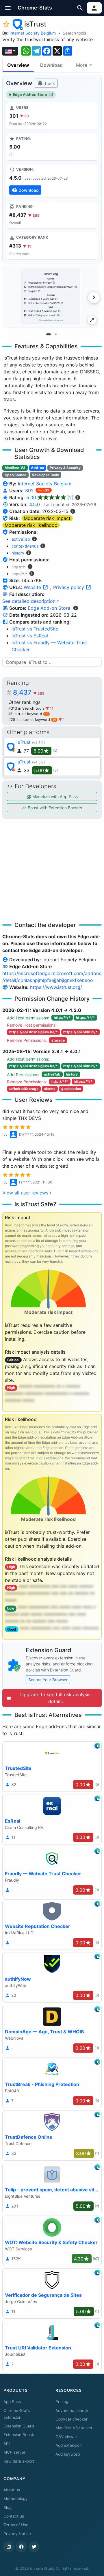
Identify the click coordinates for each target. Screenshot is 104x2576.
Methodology (16, 2499)
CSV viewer (66, 2437)
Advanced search (72, 2410)
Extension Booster (20, 2435)
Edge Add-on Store (30, 95)
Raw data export (19, 2461)
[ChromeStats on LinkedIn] (9, 2547)
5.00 (50, 497)
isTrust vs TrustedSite (35, 629)
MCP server (14, 2452)
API (7, 2444)
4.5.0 (35, 504)
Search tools (74, 33)
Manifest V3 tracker (74, 2428)
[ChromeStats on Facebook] (21, 2547)
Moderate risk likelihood (31, 525)
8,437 (29, 692)
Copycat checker (71, 2419)
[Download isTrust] (52, 181)
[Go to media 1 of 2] (49, 335)
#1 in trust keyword (28, 714)
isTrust (24, 742)
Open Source (15, 475)
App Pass (12, 2402)
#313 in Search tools (27, 708)
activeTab (21, 539)
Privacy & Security (65, 468)
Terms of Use (16, 2525)
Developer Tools (45, 475)
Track (49, 83)
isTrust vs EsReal (30, 636)
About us (12, 2490)
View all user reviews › (27, 1193)
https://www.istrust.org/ (56, 987)
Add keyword (68, 2454)
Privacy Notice (17, 2534)
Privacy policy (69, 587)
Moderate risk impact (47, 518)
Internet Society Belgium (33, 33)
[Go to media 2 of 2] (55, 335)
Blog (8, 2507)
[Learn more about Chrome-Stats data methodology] (76, 608)
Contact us (14, 2516)
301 (30, 491)
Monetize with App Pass (54, 796)
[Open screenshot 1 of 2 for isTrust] (51, 297)
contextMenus (25, 546)
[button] (8, 8)
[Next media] (94, 297)
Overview (18, 65)
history (18, 553)
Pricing (62, 2402)
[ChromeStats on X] (34, 2547)
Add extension (69, 2445)
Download (51, 65)
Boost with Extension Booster (54, 808)
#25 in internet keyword (32, 720)
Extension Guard (19, 2426)
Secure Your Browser (48, 1680)
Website (33, 587)
